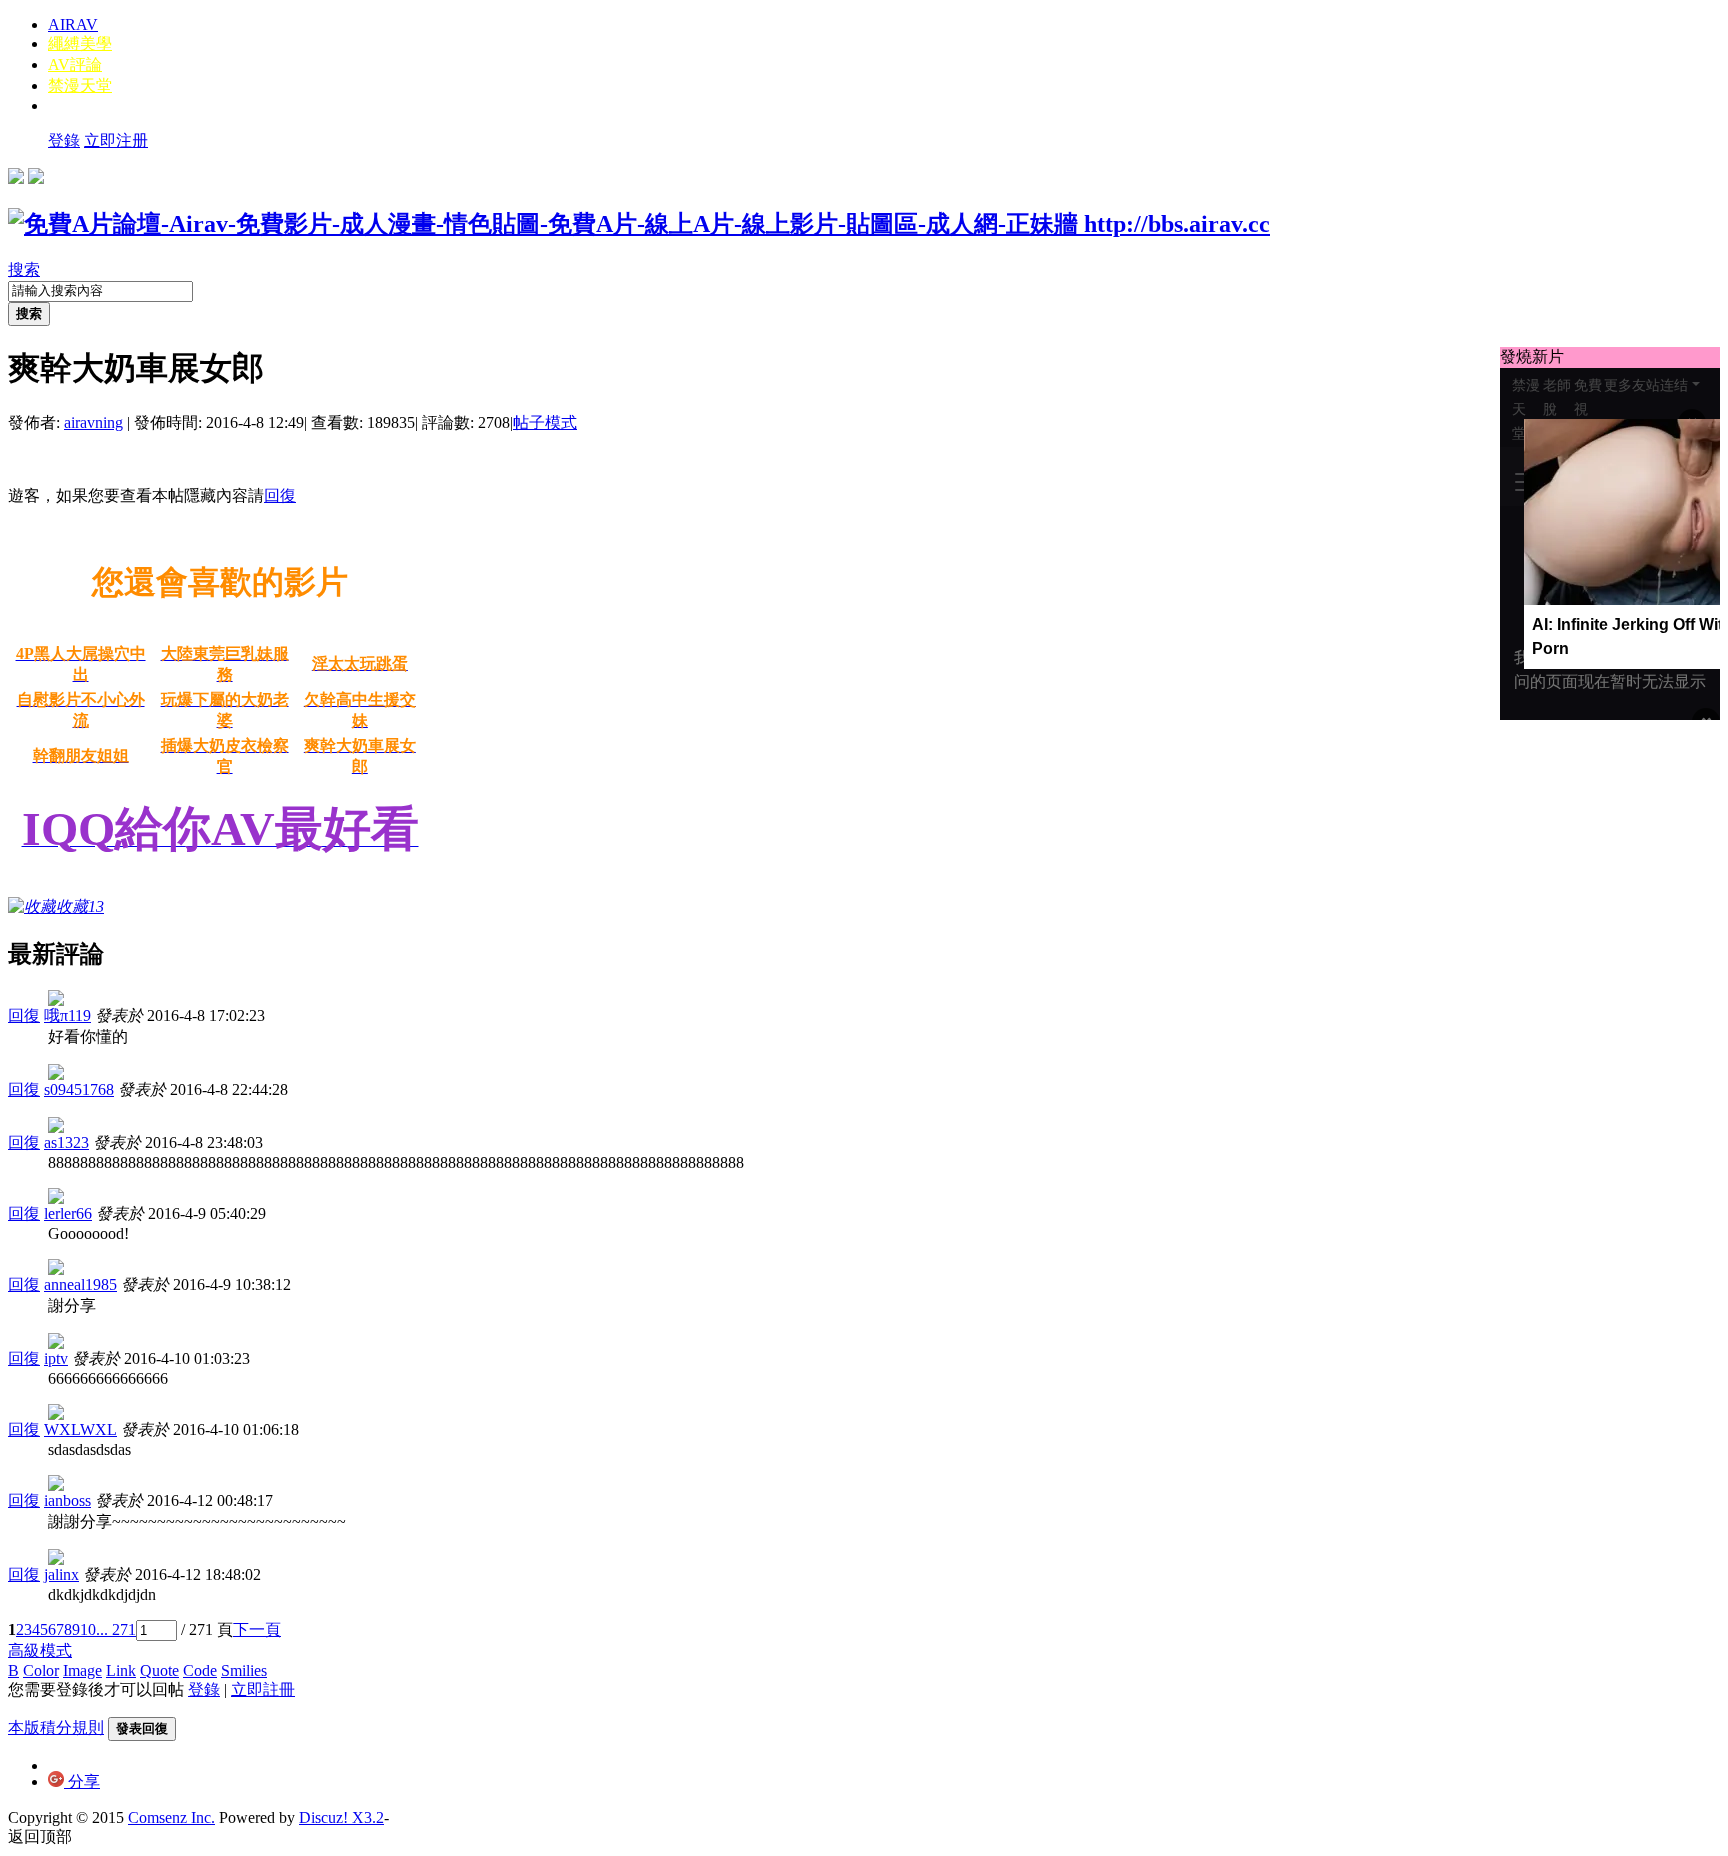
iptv (56, 1358)
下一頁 (257, 1629)
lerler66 (68, 1213)
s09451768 (79, 1089)
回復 (280, 495)
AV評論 (75, 64)
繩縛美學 (80, 43)
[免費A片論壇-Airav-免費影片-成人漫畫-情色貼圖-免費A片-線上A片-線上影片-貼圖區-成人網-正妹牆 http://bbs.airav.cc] (639, 224)
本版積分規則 (56, 1727)
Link (121, 1670)
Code (200, 1670)
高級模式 (40, 1650)
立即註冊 (263, 1689)
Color (41, 1670)
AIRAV (73, 24)
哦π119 (67, 1015)
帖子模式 (545, 422)
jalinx (61, 1574)
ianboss (67, 1500)
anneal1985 (80, 1284)
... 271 (116, 1629)
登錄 (64, 140)
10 (88, 1629)
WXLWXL (80, 1429)
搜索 (24, 269)
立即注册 (116, 140)
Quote (159, 1670)
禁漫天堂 (80, 85)
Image (82, 1670)
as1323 (66, 1142)
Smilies (244, 1670)
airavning (93, 422)
